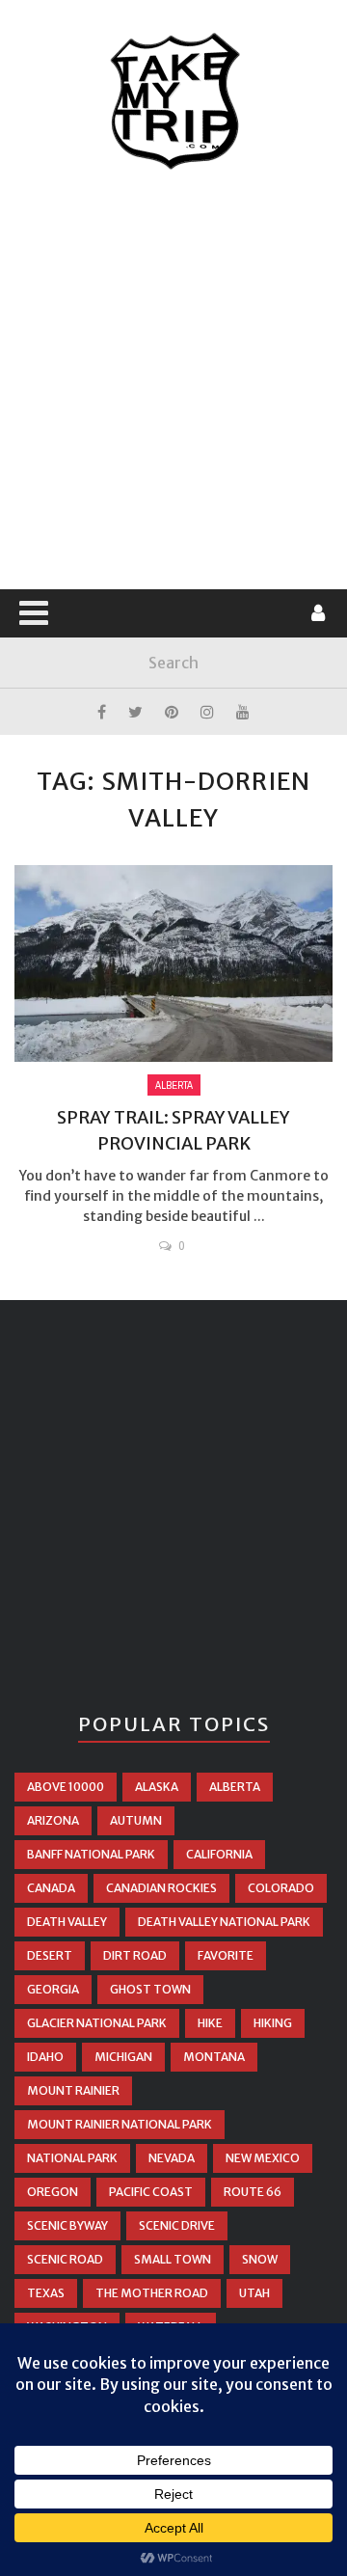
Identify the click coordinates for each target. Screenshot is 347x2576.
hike (210, 2023)
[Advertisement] (173, 381)
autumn (136, 1820)
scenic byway (67, 2225)
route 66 (253, 2192)
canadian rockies (161, 1888)
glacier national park (97, 2023)
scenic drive (177, 2225)
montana (214, 2057)
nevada (172, 2158)
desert (50, 1955)
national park (72, 2158)
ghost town (150, 1989)
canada (51, 1888)
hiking (273, 2023)
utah (254, 2293)
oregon (53, 2192)
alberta (235, 1787)
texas (46, 2293)
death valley (67, 1922)
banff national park (91, 1854)
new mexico (263, 2158)
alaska (157, 1787)
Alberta (174, 1085)
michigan (123, 2057)
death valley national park (224, 1922)
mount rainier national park (120, 2124)
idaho (45, 2057)
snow (260, 2259)
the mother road (152, 2293)
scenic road (65, 2259)
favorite (226, 1955)
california (219, 1854)
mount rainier (73, 2090)
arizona (53, 1820)
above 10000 (66, 1787)
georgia (53, 1989)
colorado (281, 1888)
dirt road (135, 1955)
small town (173, 2259)
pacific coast (151, 2192)
